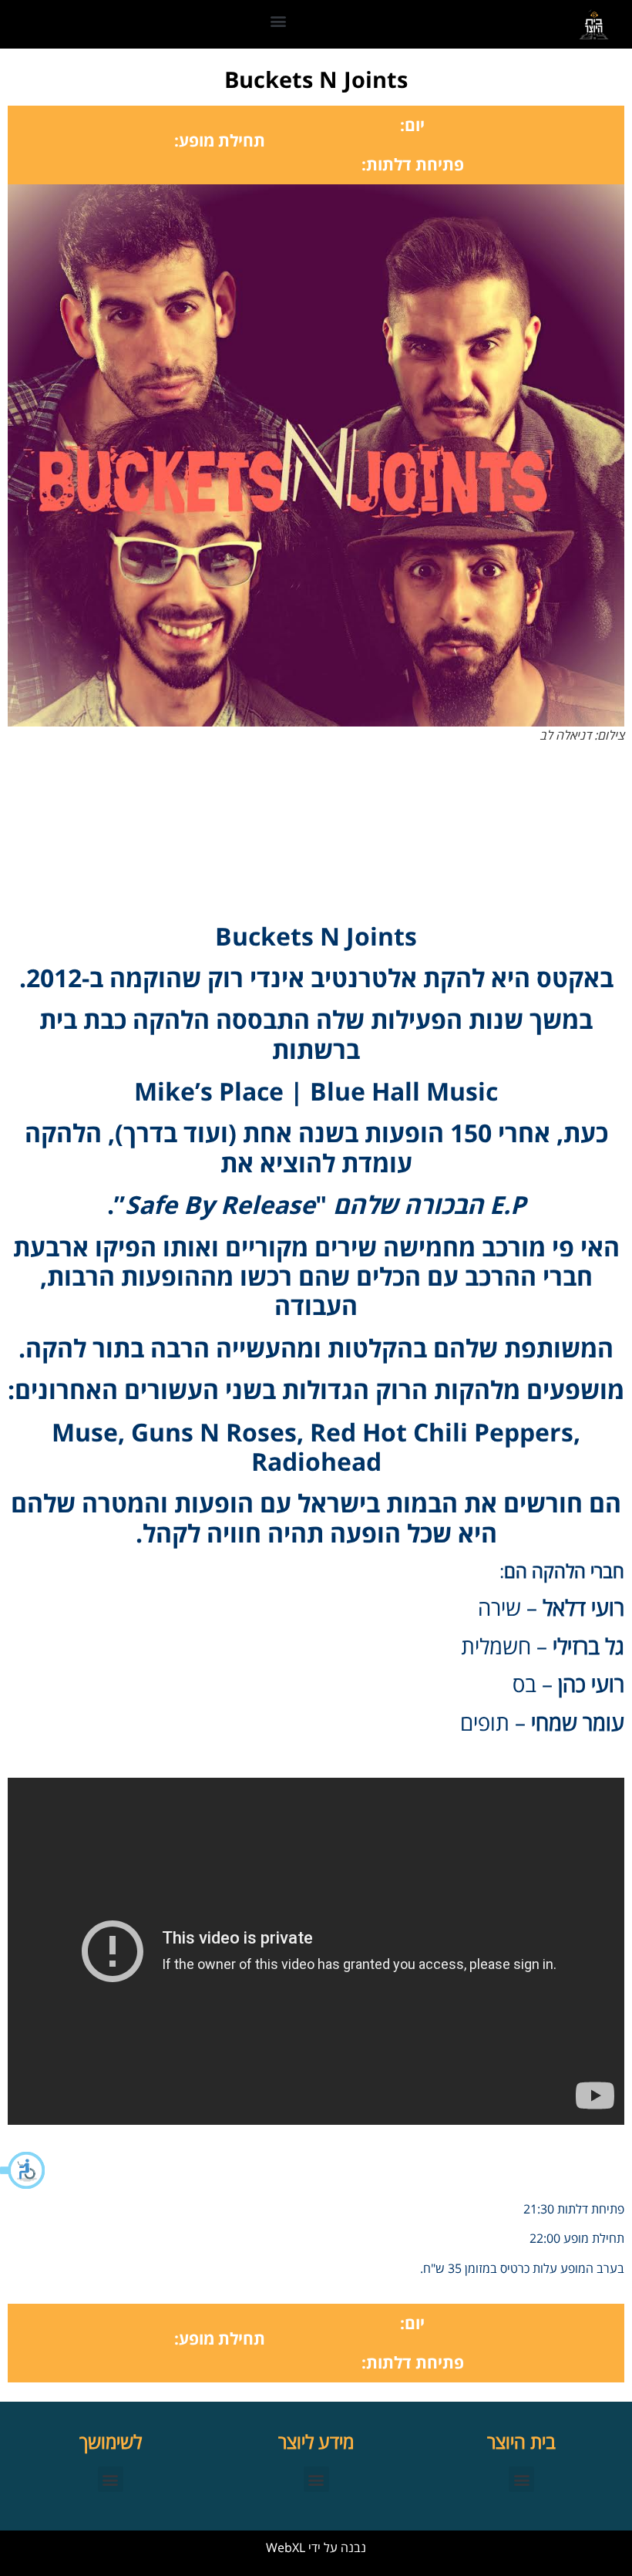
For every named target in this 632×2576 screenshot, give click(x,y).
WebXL (286, 2547)
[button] (23, 2170)
